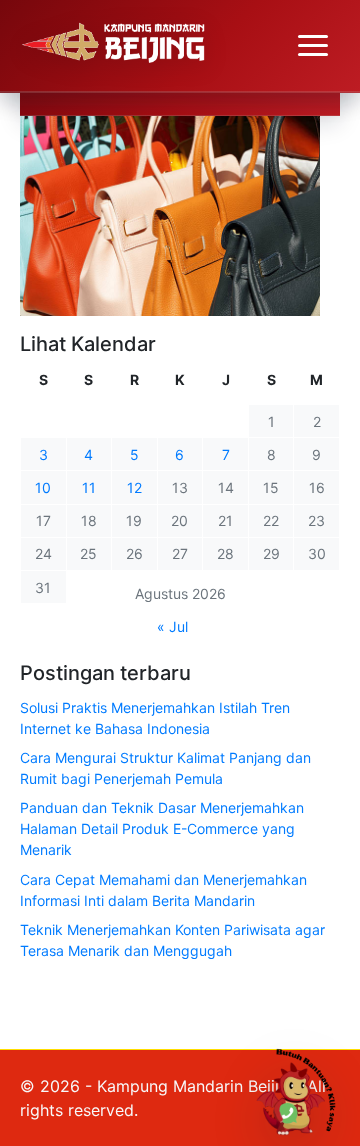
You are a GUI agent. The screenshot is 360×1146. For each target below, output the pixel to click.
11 (89, 487)
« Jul (172, 626)
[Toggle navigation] (313, 46)
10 (43, 487)
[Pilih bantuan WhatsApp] (303, 1089)
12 (134, 487)
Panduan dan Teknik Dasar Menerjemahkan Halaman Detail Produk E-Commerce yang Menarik (162, 828)
